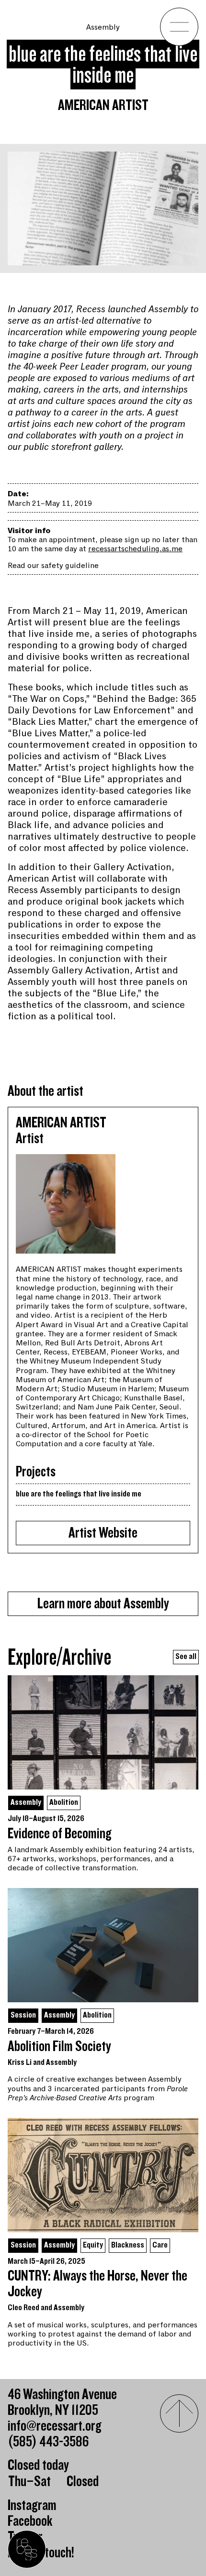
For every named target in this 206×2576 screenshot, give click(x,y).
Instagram (32, 2505)
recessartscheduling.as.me (135, 549)
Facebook (30, 2521)
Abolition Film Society (59, 2047)
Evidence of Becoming (60, 1834)
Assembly (103, 27)
